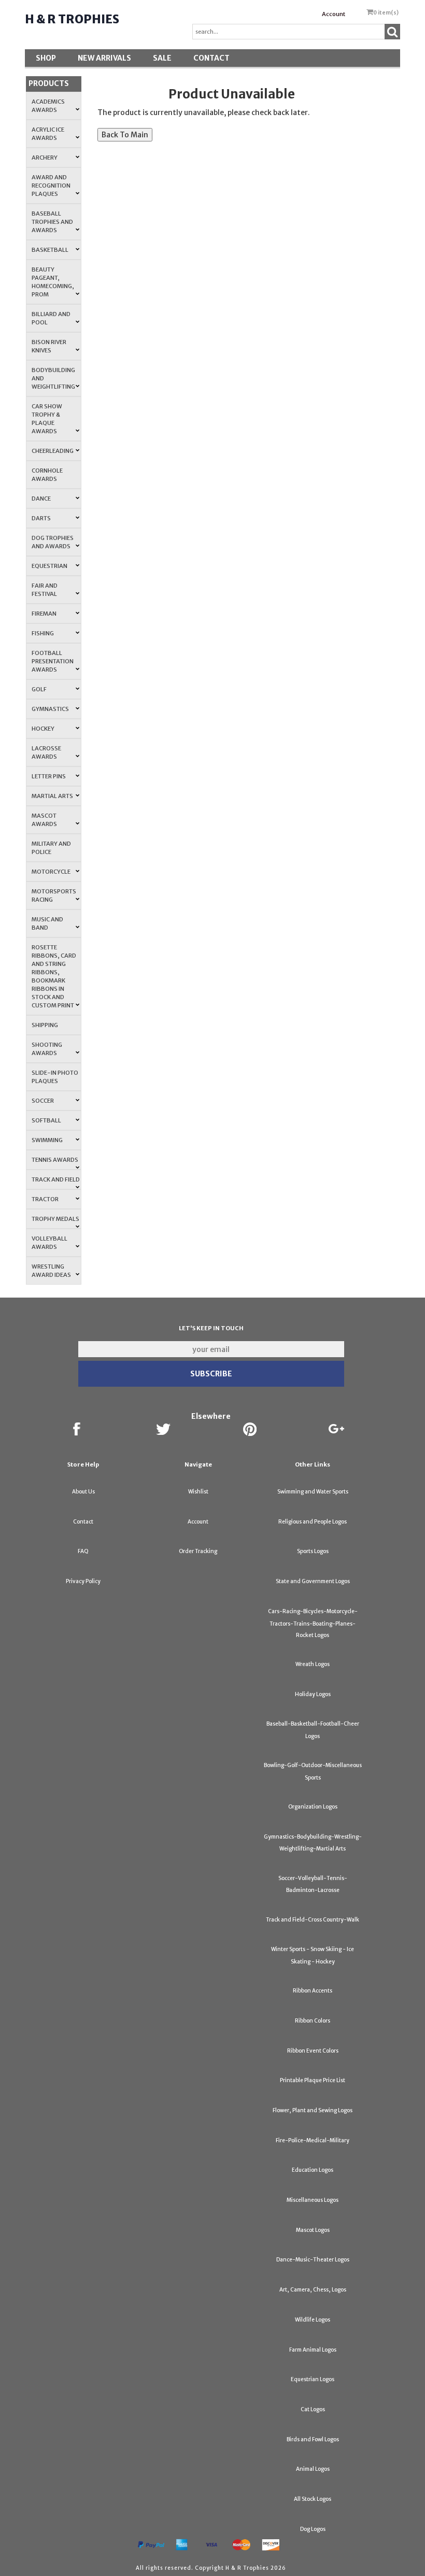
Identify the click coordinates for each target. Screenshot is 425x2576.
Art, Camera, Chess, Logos (313, 2290)
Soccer (43, 1101)
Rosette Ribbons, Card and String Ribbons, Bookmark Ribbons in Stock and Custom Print (54, 976)
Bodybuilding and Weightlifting (53, 378)
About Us (83, 1492)
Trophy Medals (55, 1219)
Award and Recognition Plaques (51, 186)
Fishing (43, 633)
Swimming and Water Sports (313, 1492)
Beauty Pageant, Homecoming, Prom (53, 282)
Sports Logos (313, 1551)
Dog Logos (313, 2529)
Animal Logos (313, 2469)
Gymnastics (50, 709)
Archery (45, 158)
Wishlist (198, 1492)
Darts (41, 518)
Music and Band (47, 923)
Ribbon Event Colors (313, 2051)
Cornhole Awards (47, 475)
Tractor (45, 1199)
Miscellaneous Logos (313, 2200)
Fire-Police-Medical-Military (313, 2140)
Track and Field (56, 1179)
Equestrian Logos (313, 2379)
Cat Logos (313, 2409)
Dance (41, 499)
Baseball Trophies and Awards (52, 222)
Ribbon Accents (313, 1991)
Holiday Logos (313, 1694)
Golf (39, 689)
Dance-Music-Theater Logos (313, 2260)
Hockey (43, 729)
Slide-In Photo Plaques (55, 1077)
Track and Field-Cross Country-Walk (313, 1920)
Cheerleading (53, 451)
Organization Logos (313, 1807)
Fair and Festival (45, 590)
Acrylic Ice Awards (48, 134)
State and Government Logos (313, 1581)
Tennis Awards (55, 1160)
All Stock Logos (313, 2499)
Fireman (44, 614)
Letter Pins (49, 776)
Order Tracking (198, 1551)
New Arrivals (104, 58)
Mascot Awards (44, 820)
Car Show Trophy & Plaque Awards (47, 419)
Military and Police (51, 848)
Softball (46, 1120)
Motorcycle (51, 872)
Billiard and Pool (51, 318)
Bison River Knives (49, 346)
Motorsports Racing (54, 895)
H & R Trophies (72, 19)
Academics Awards (48, 106)
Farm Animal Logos (313, 2350)
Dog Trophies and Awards (53, 542)
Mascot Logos (313, 2230)
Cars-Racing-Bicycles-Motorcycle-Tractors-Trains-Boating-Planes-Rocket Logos (313, 1623)
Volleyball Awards (49, 1243)
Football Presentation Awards (53, 661)
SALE (162, 58)
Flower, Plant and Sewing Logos (313, 2110)
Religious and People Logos (313, 1522)
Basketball (50, 250)
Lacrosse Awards (46, 752)
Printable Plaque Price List (313, 2080)
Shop (46, 58)
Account (334, 14)
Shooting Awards (47, 1049)
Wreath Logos (313, 1664)
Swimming (47, 1140)
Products (49, 83)
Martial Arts (52, 796)
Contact (211, 58)
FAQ (83, 1551)
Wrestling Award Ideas (51, 1271)
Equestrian (49, 566)
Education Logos (313, 2170)
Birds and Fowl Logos (313, 2439)
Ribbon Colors (313, 2021)
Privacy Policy (83, 1581)
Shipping (45, 1025)
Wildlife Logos (313, 2320)
